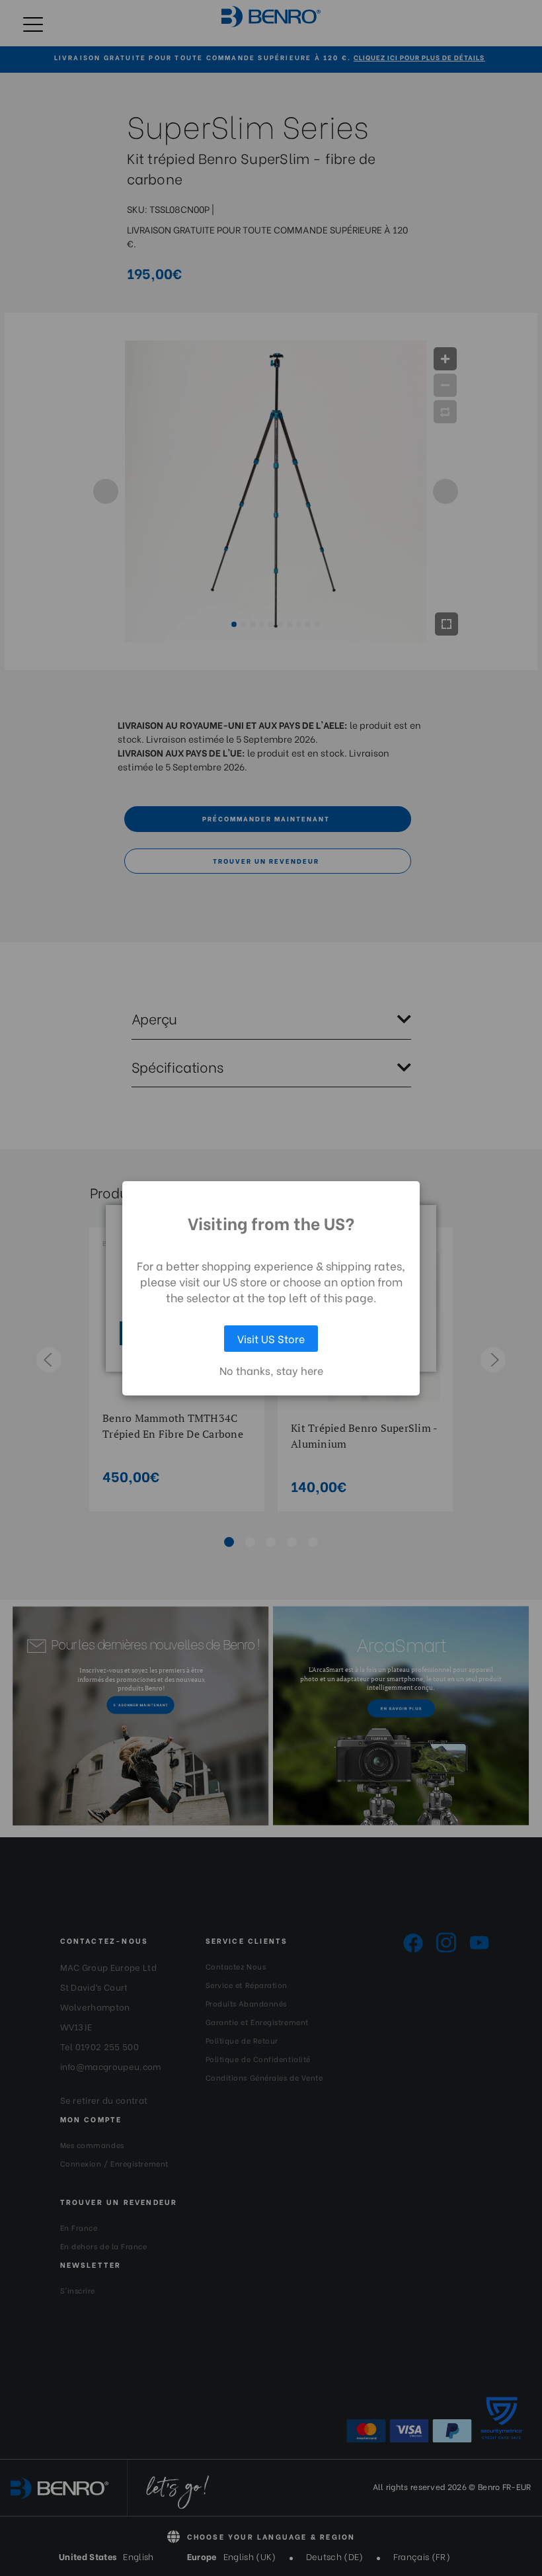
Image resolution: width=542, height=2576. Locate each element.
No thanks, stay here (271, 1370)
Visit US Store (271, 1338)
